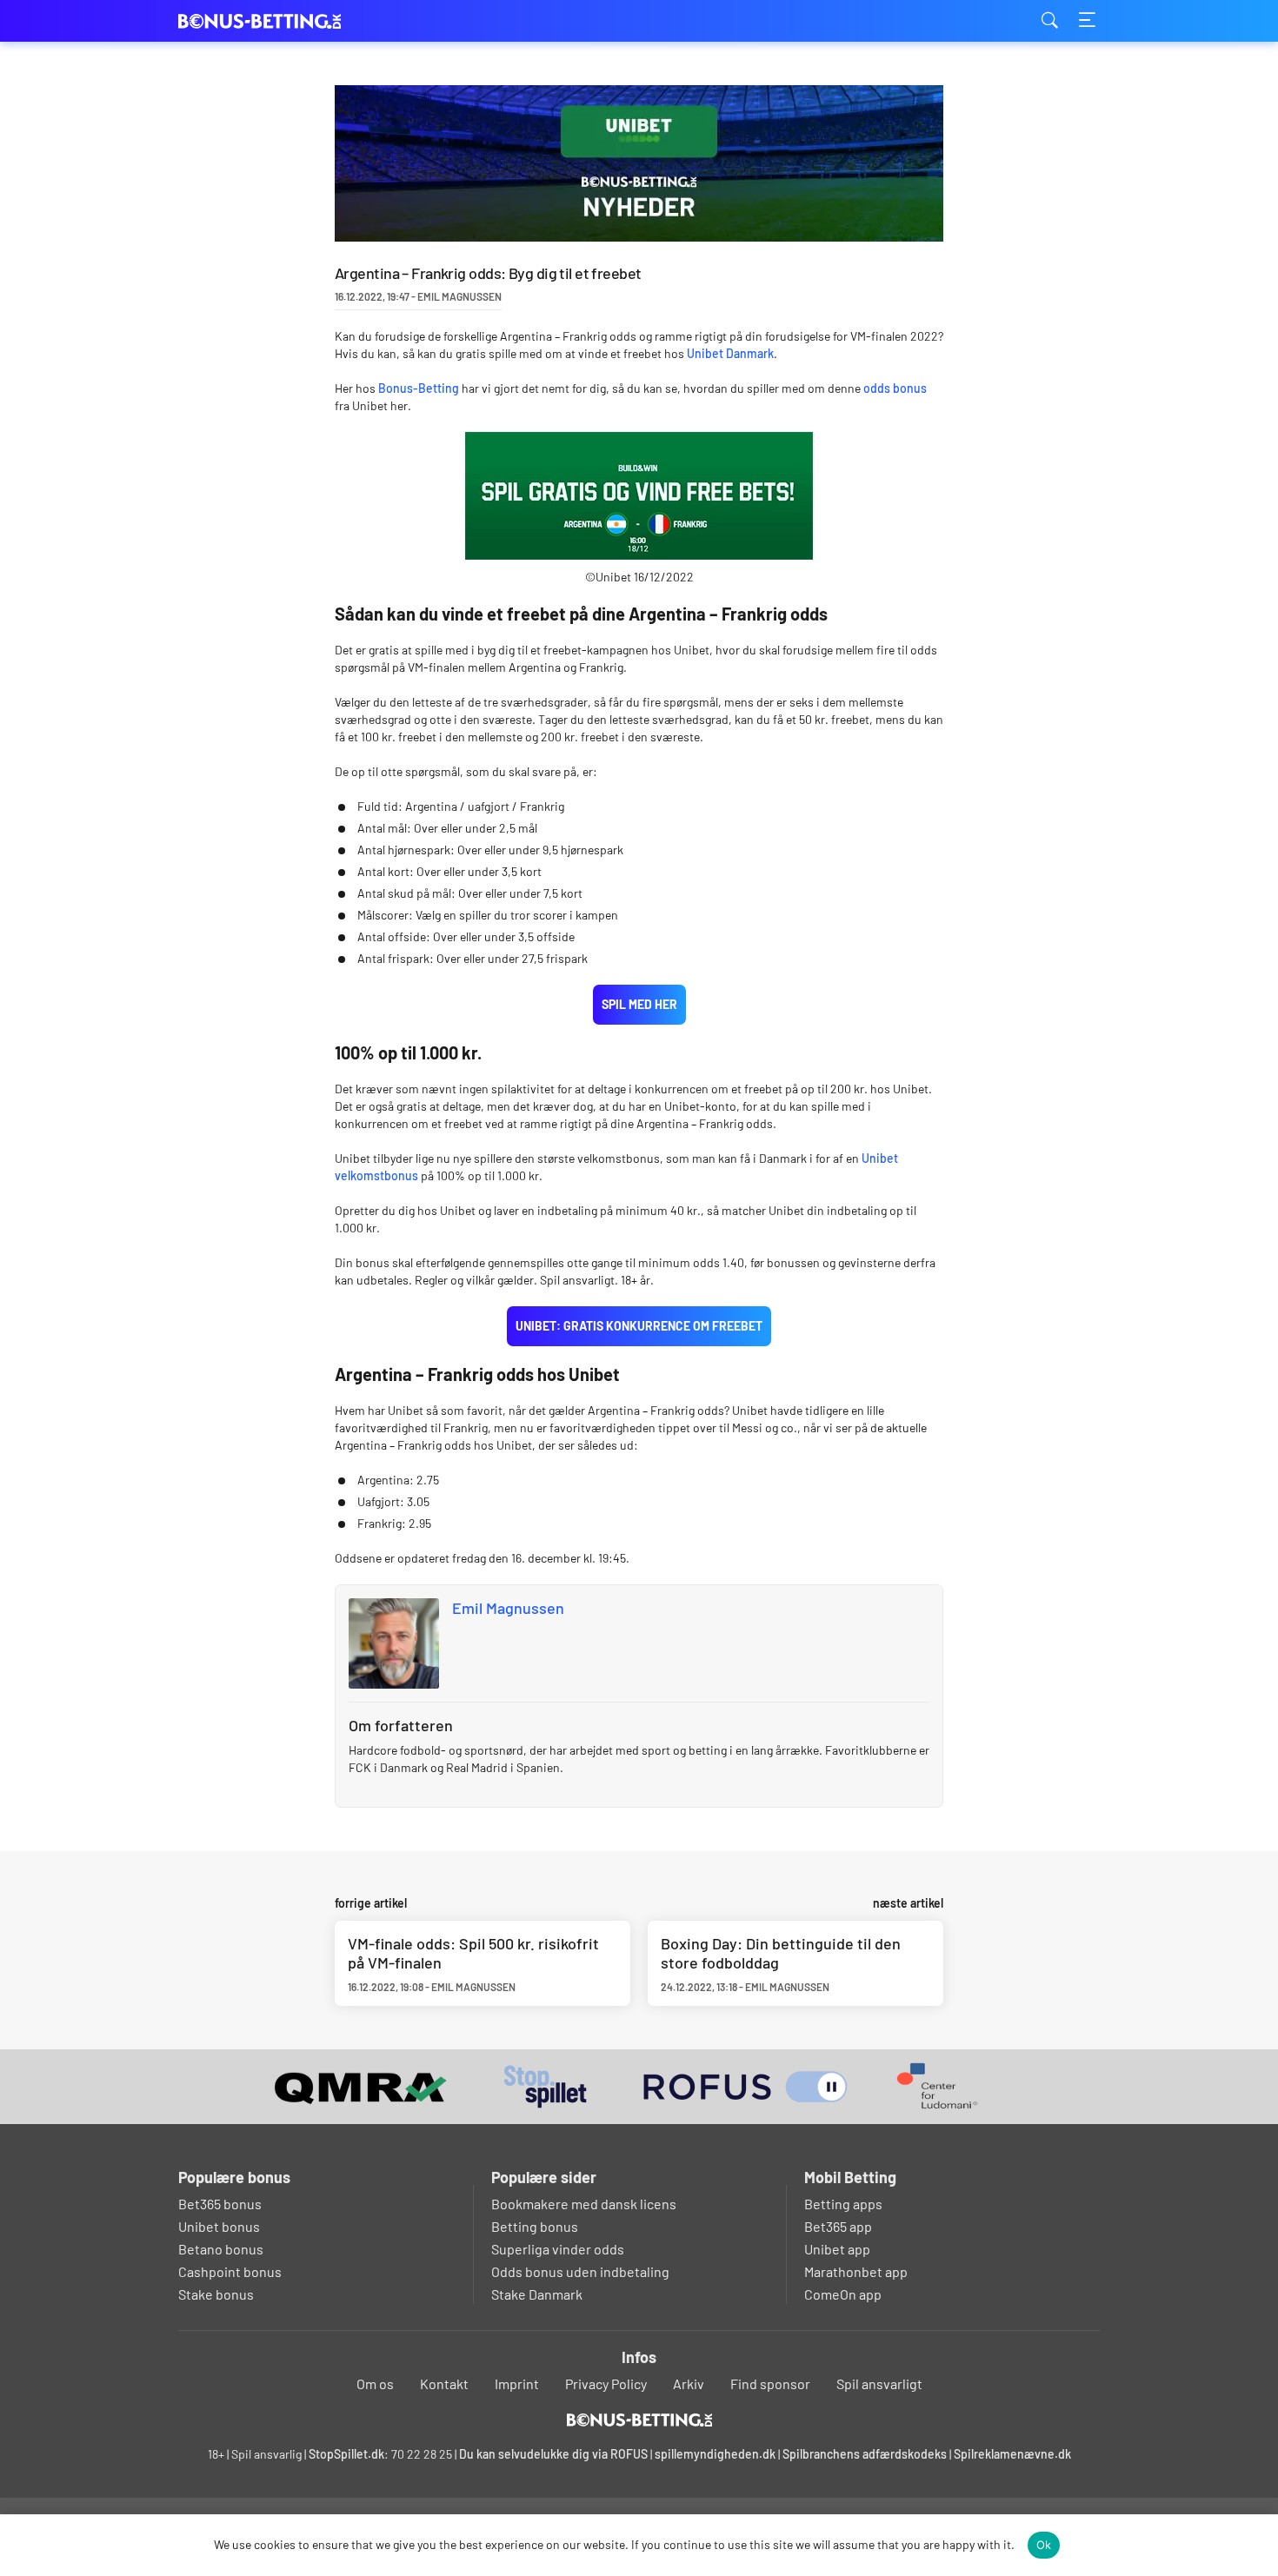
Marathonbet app (856, 2271)
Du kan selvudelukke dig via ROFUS (553, 2454)
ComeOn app (843, 2294)
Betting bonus (535, 2226)
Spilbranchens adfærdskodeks (866, 2454)
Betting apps (843, 2204)
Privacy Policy (606, 2383)
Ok (1044, 2545)
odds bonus (895, 388)
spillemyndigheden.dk (715, 2454)
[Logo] (639, 2420)
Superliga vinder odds (558, 2249)
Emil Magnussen (508, 1608)
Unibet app (837, 2249)
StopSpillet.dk (346, 2454)
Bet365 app (838, 2226)
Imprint (517, 2383)
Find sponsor (770, 2383)
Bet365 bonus (220, 2204)
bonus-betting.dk (265, 21)
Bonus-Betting (419, 388)
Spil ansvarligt (879, 2383)
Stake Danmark (537, 2294)
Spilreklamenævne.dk (1012, 2454)
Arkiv (689, 2383)
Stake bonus (216, 2294)
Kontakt (444, 2383)
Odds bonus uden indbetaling (580, 2271)
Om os (375, 2383)
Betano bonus (221, 2249)
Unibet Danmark (730, 353)
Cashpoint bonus (230, 2271)
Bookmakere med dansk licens (584, 2204)
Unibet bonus (219, 2226)
